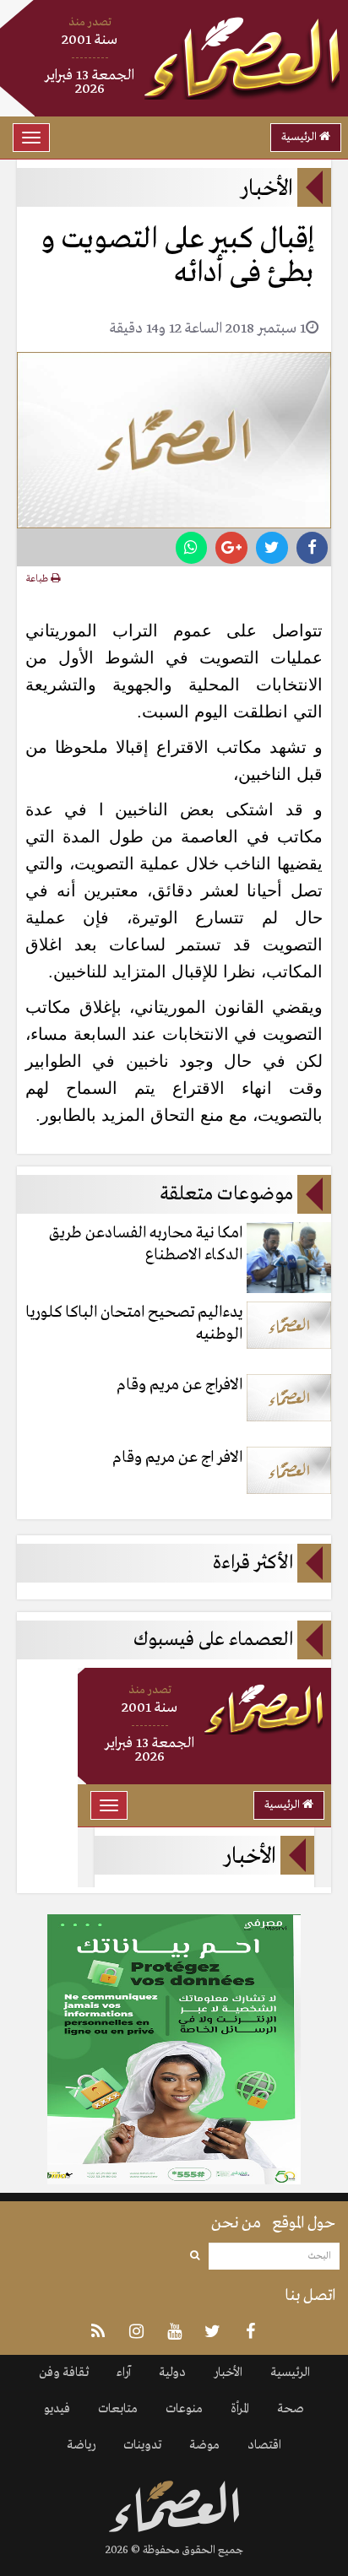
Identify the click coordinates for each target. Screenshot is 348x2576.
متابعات (118, 2409)
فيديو (57, 2409)
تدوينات (142, 2445)
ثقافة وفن (64, 2373)
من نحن (236, 2223)
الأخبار (228, 2373)
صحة (291, 2409)
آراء (124, 2373)
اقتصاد (264, 2445)
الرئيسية (300, 137)
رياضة (81, 2445)
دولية (172, 2373)
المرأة (240, 2409)
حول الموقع (304, 2223)
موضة (204, 2445)
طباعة (38, 579)
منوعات (184, 2409)
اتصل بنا (310, 2296)
